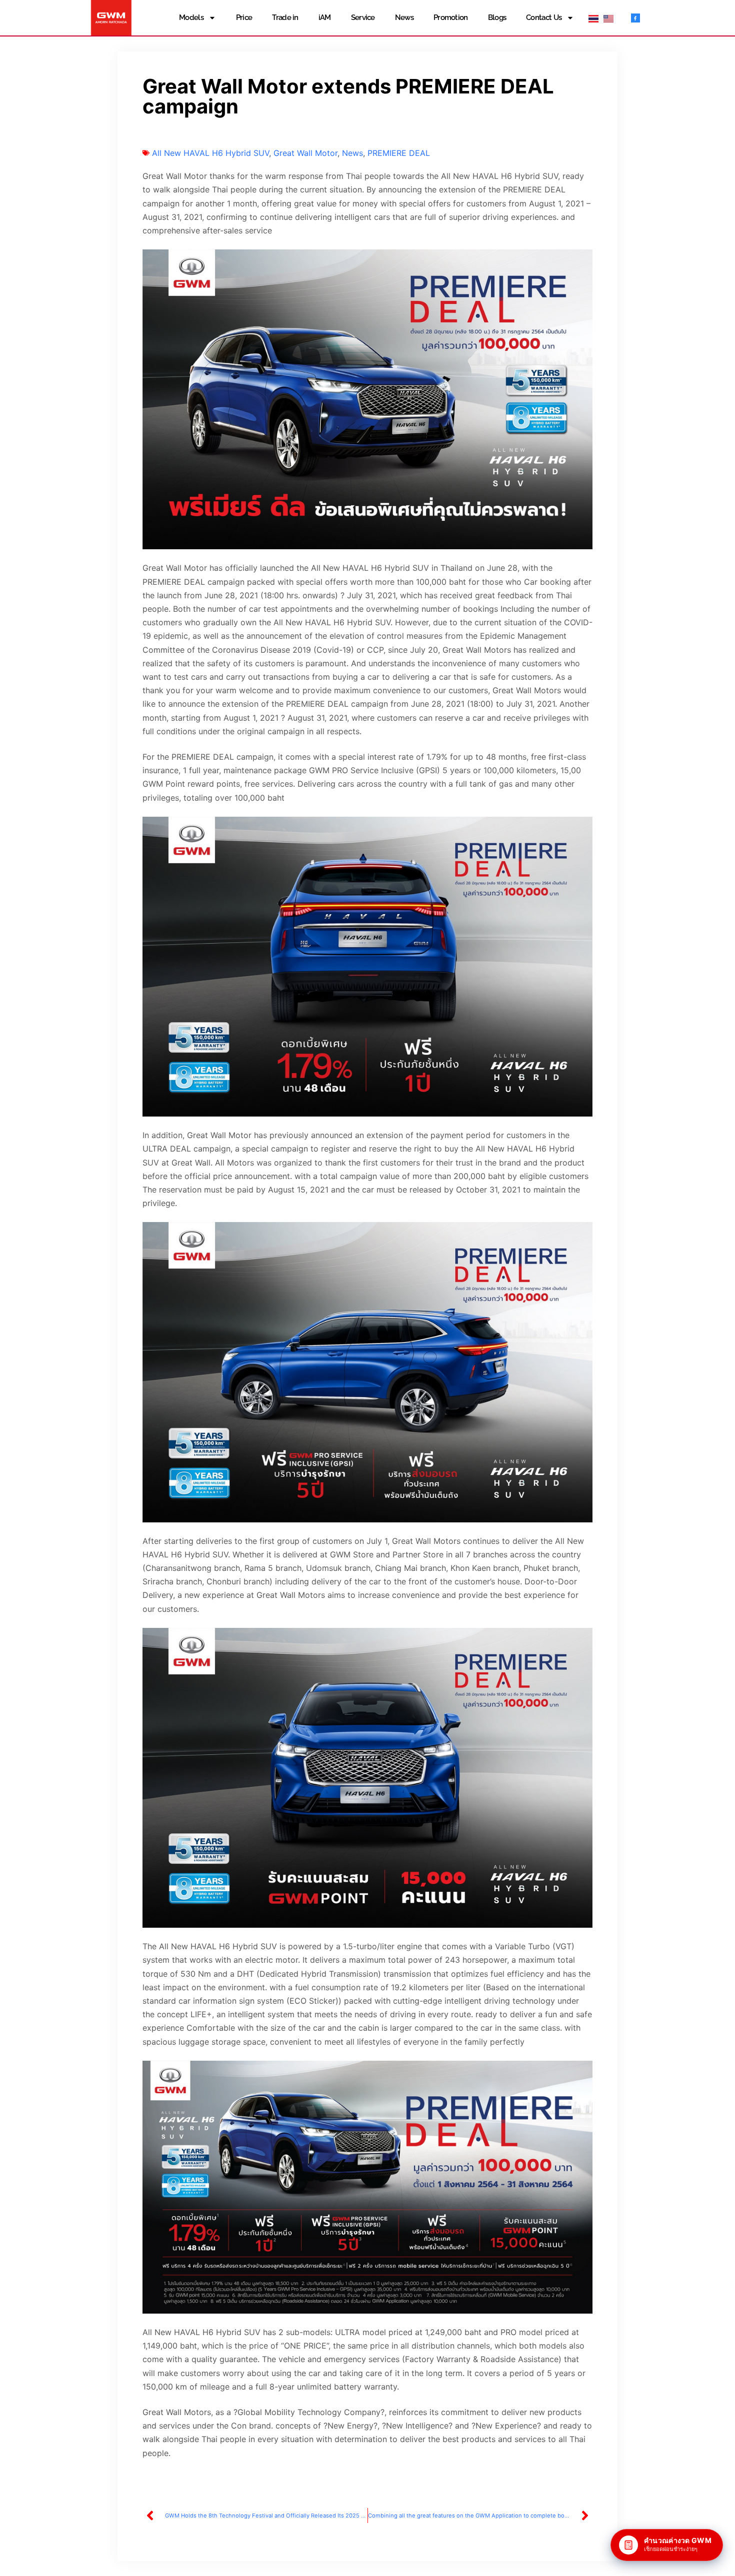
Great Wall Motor (305, 153)
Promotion (451, 17)
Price (244, 17)
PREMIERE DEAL (399, 153)
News (404, 17)
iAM (325, 17)
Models (191, 17)
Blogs (497, 17)
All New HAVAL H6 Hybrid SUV (210, 153)
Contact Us (544, 17)
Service (363, 17)
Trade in (285, 17)
